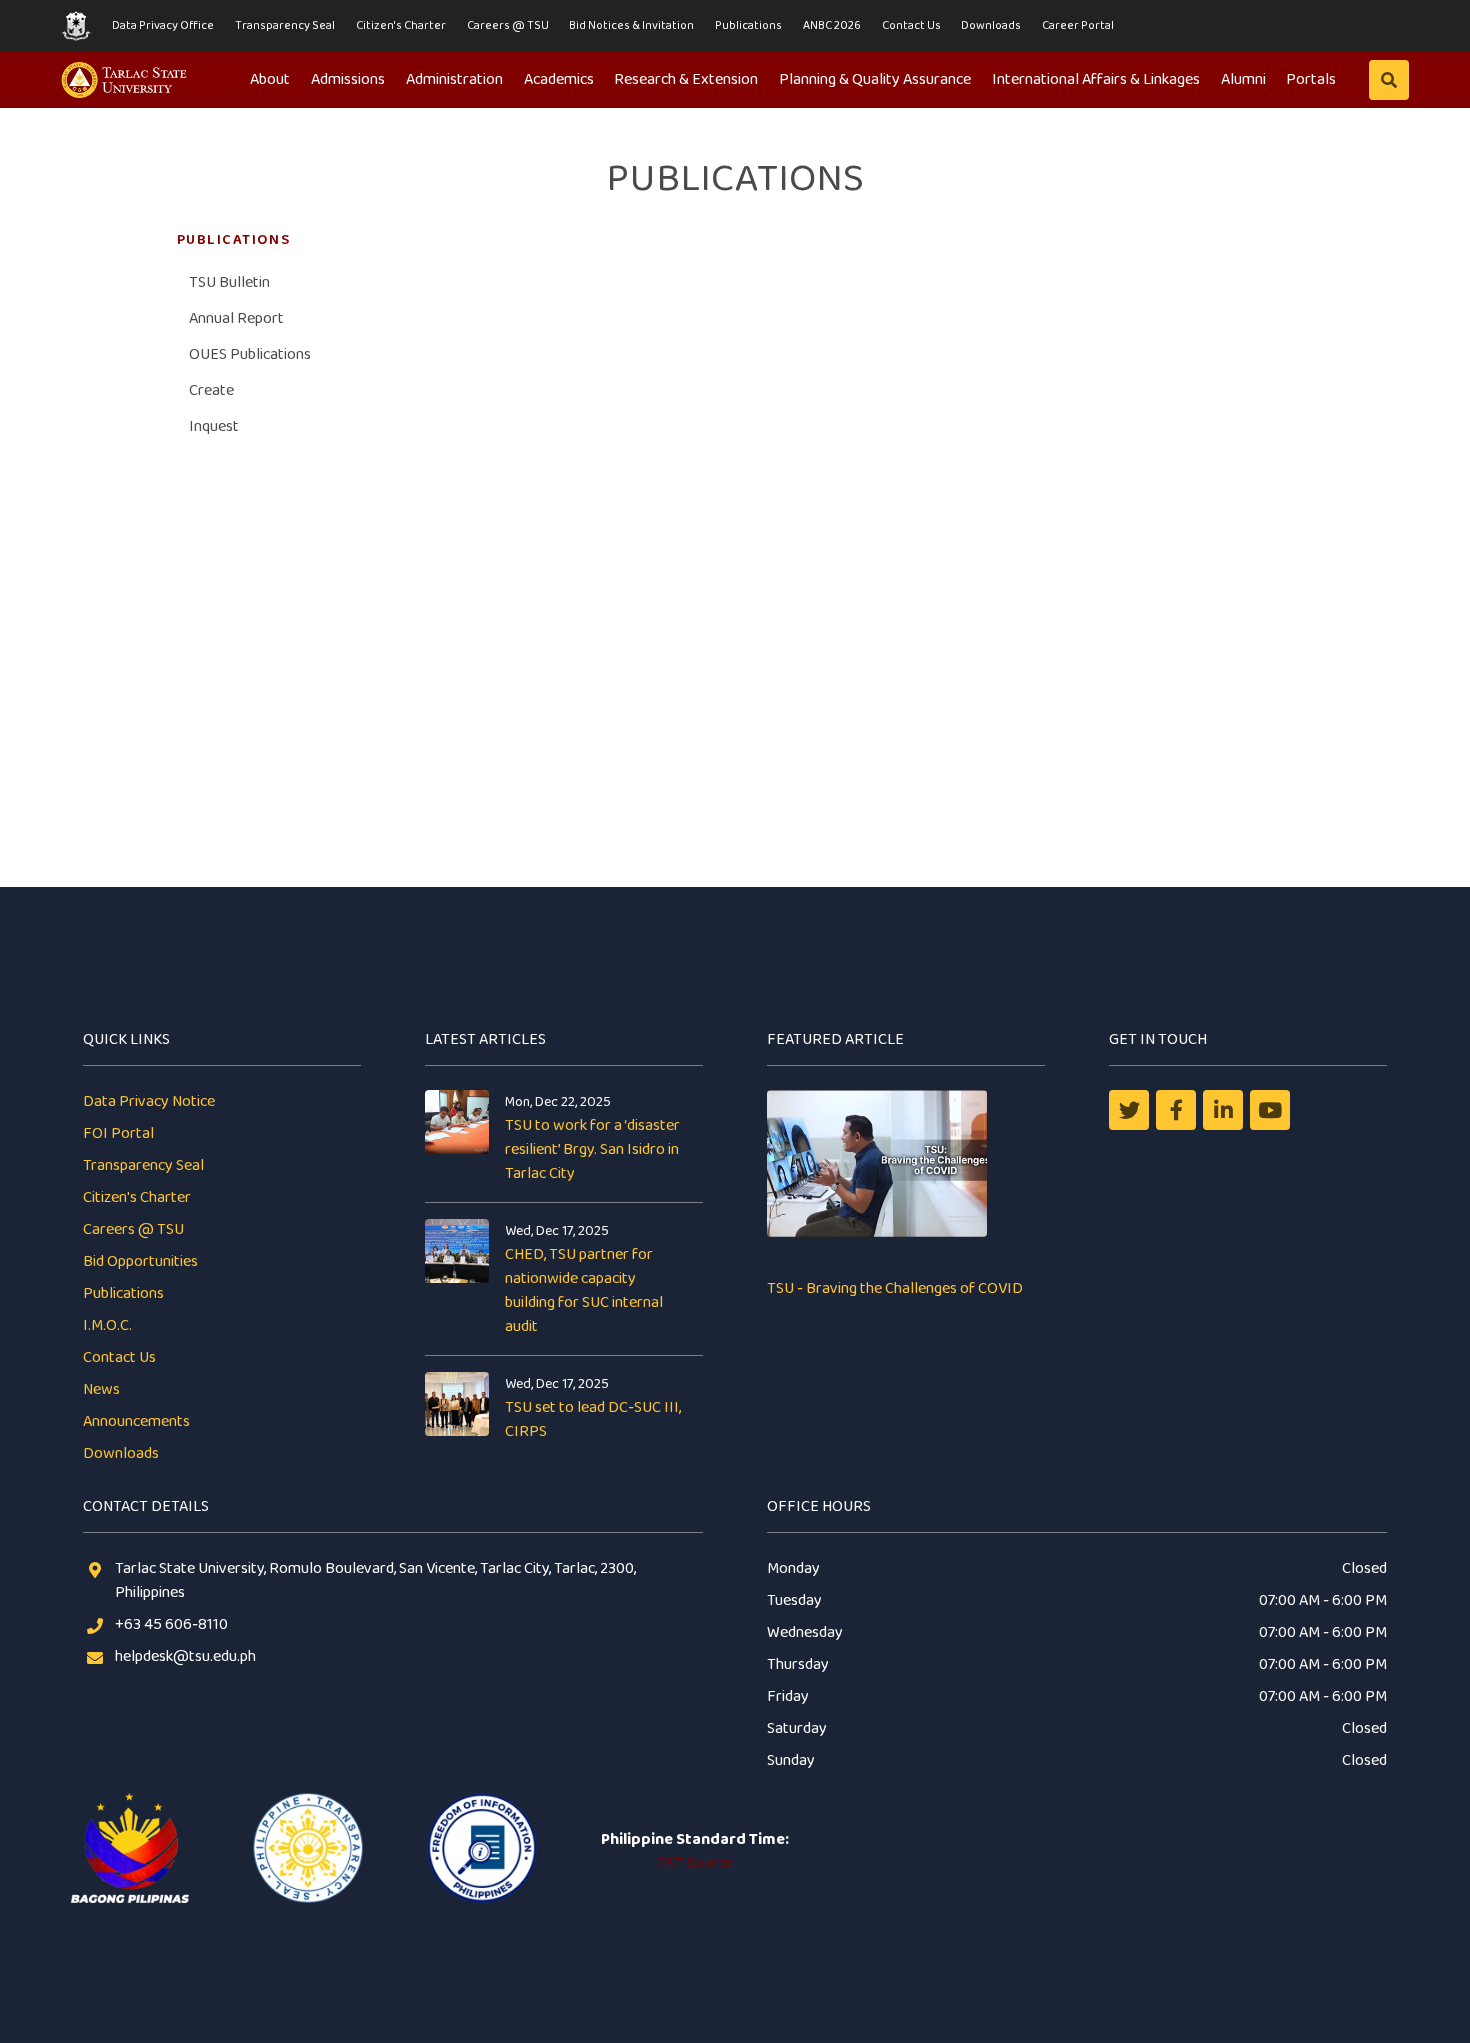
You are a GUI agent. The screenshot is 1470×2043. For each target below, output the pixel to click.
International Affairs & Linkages (1096, 79)
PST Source (695, 1863)
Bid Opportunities (140, 1261)
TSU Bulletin (229, 282)
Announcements (136, 1421)
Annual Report (236, 318)
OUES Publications (250, 354)
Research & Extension (686, 79)
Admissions (348, 79)
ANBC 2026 (832, 25)
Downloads (991, 25)
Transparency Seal (285, 25)
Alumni (1243, 79)
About (270, 79)
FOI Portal (118, 1133)
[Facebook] (1176, 1110)
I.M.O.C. (107, 1325)
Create (211, 390)
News (101, 1389)
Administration (454, 79)
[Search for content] (1389, 80)
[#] (1270, 1110)
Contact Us (911, 25)
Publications (748, 25)
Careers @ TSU (508, 25)
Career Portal (1078, 25)
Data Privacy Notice (149, 1101)
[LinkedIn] (1223, 1110)
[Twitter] (1129, 1110)
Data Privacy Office (163, 25)
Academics (559, 79)
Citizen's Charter (401, 25)
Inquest (214, 426)
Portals (1311, 79)
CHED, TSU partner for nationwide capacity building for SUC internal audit (584, 1290)
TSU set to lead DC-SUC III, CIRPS (593, 1419)
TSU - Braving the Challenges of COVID (895, 1288)
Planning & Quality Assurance (875, 79)
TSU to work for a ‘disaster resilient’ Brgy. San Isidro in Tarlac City (592, 1149)
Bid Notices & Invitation (631, 25)
